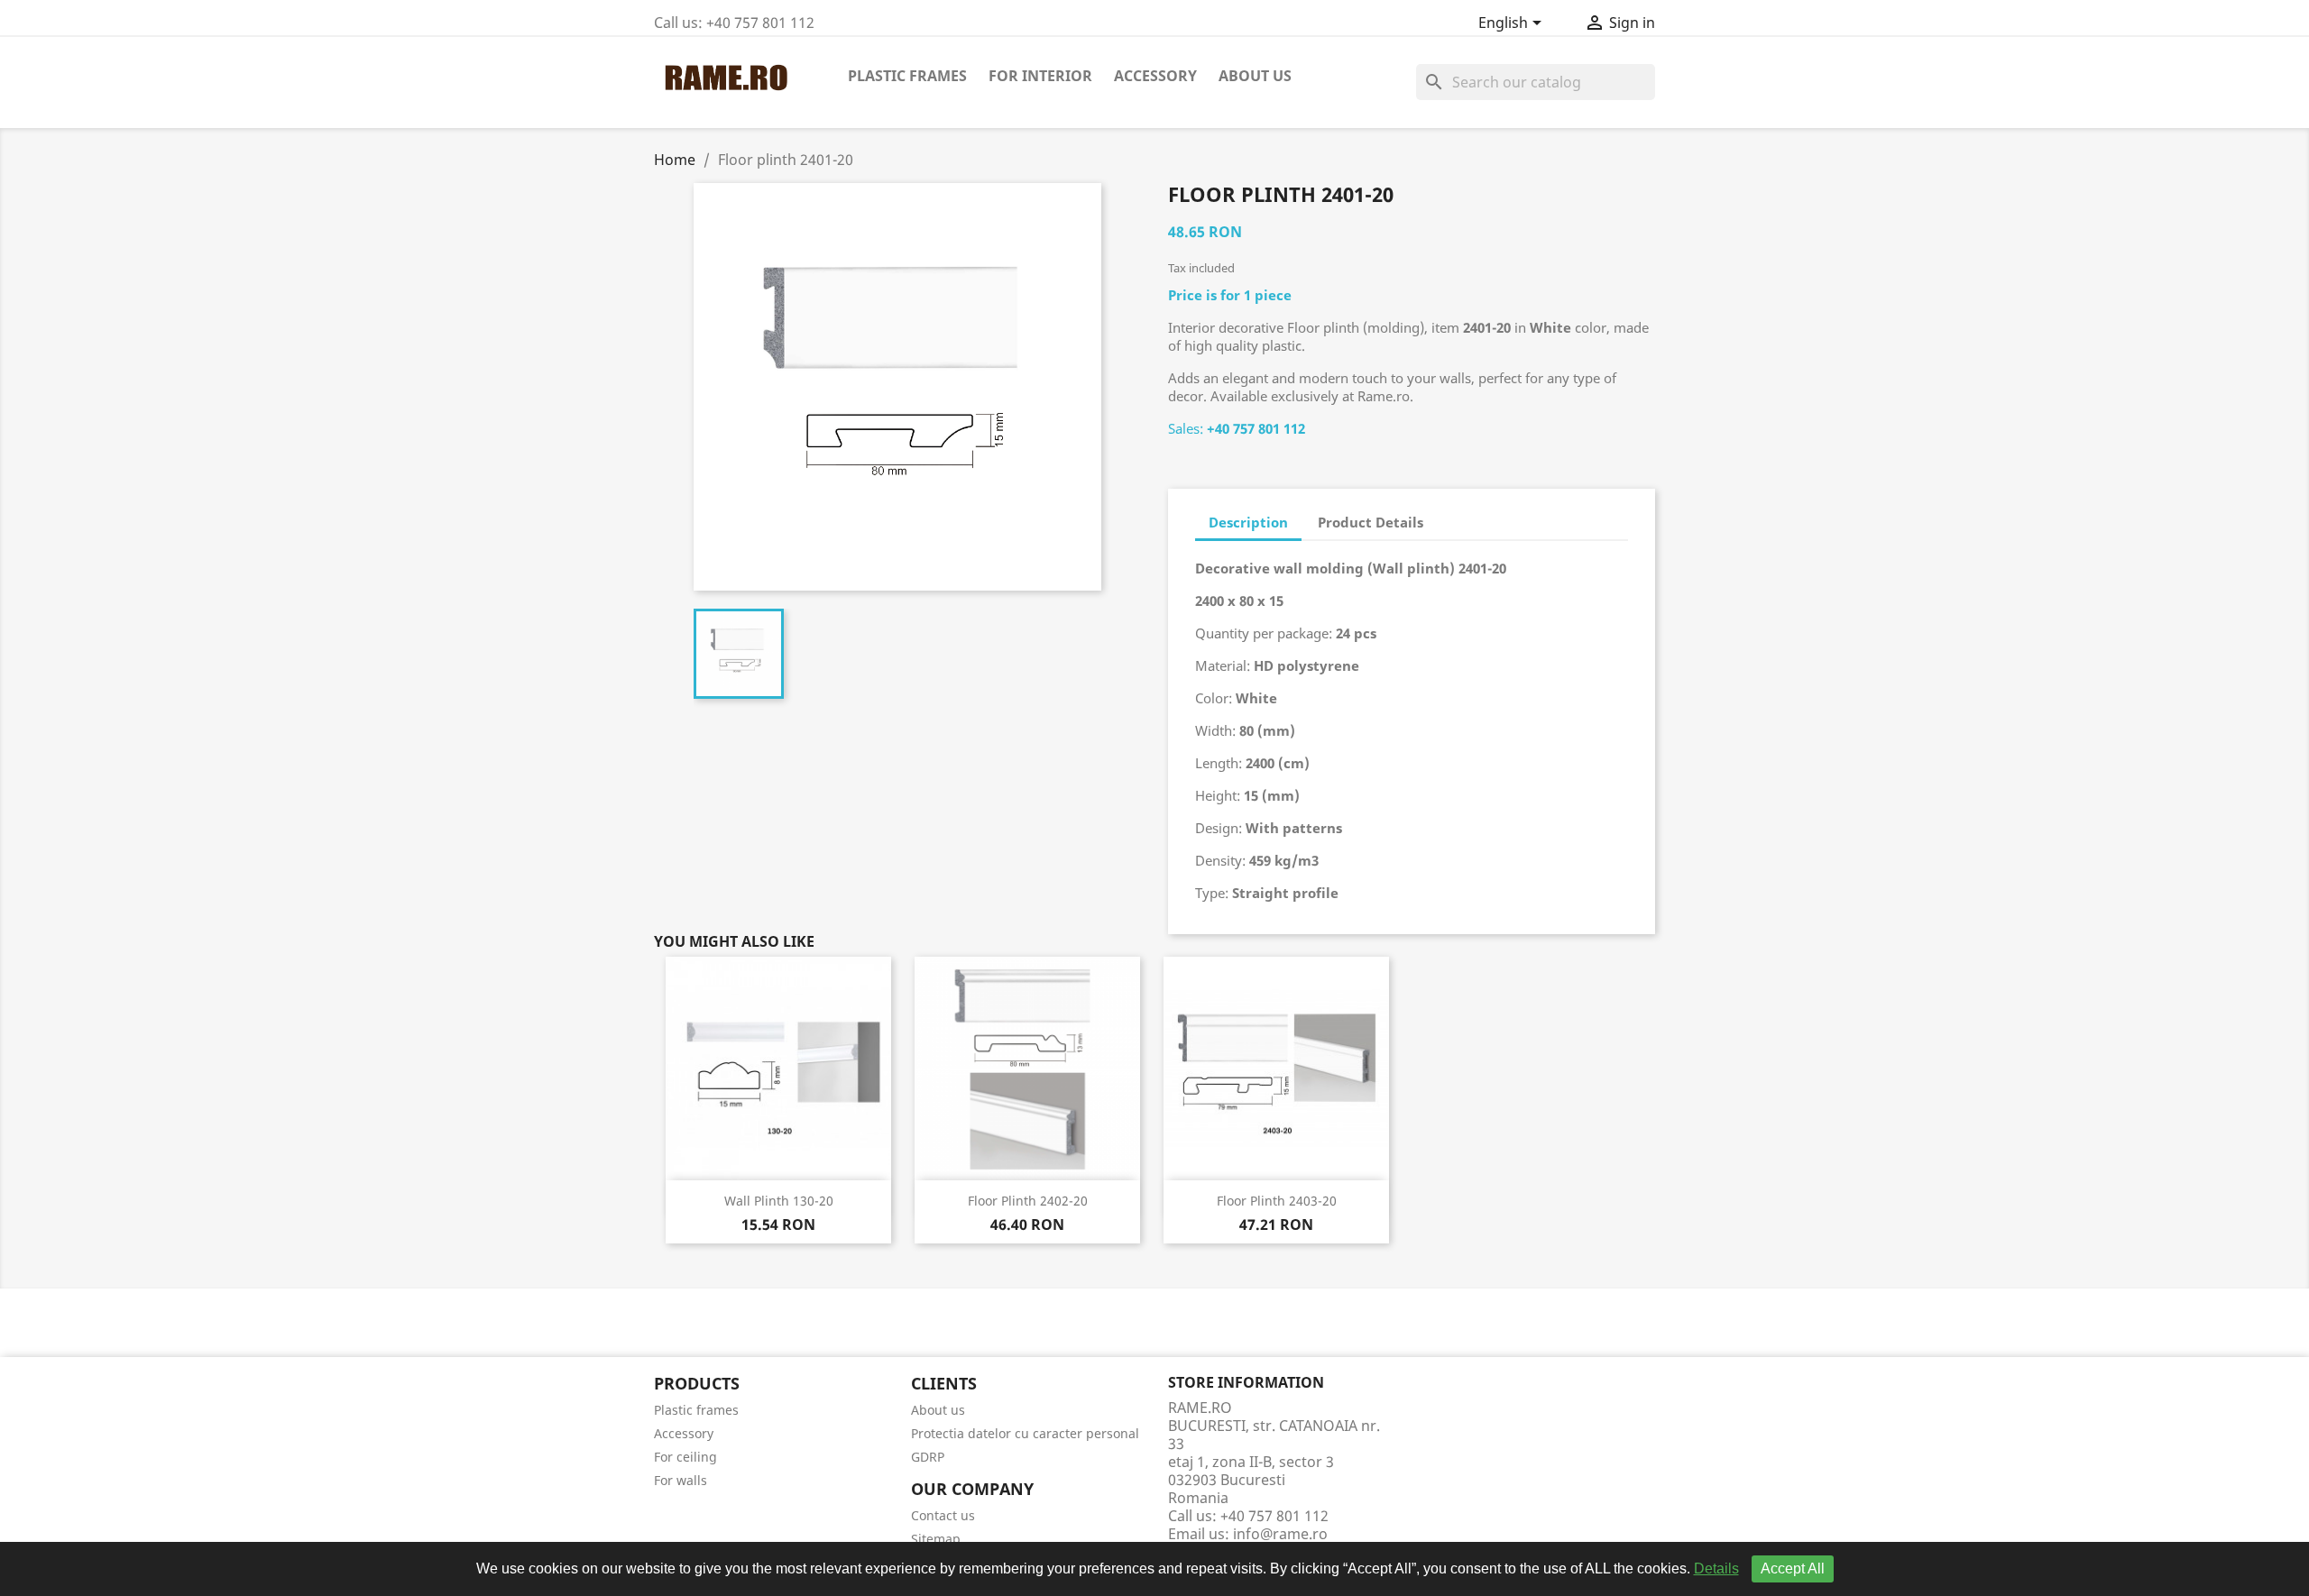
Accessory (1155, 76)
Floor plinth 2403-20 (1277, 1201)
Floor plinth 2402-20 (1028, 1201)
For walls (681, 1480)
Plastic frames (907, 76)
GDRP (928, 1457)
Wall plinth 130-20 (779, 1201)
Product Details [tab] (1371, 522)
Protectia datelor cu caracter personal (1025, 1433)
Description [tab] (1248, 522)
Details (1716, 1568)
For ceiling (685, 1457)
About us (1255, 76)
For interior (1040, 76)
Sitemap (936, 1539)
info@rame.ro (1280, 1534)
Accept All (1793, 1568)
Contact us (943, 1515)
